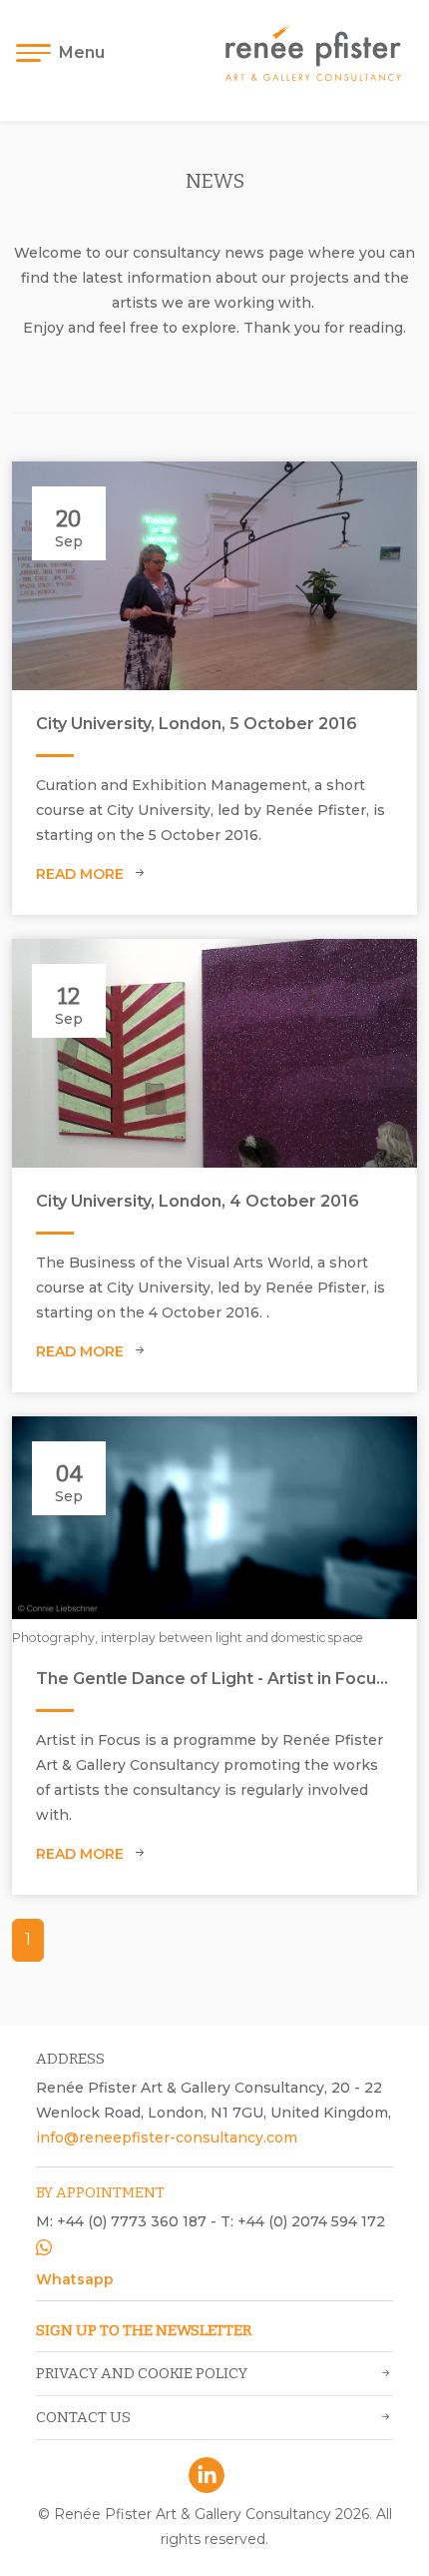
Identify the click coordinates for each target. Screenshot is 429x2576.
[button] (66, 53)
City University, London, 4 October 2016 (198, 1201)
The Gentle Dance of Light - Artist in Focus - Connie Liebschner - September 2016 (214, 1679)
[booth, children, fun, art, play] (214, 1053)
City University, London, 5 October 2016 (197, 724)
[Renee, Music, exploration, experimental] (214, 575)
